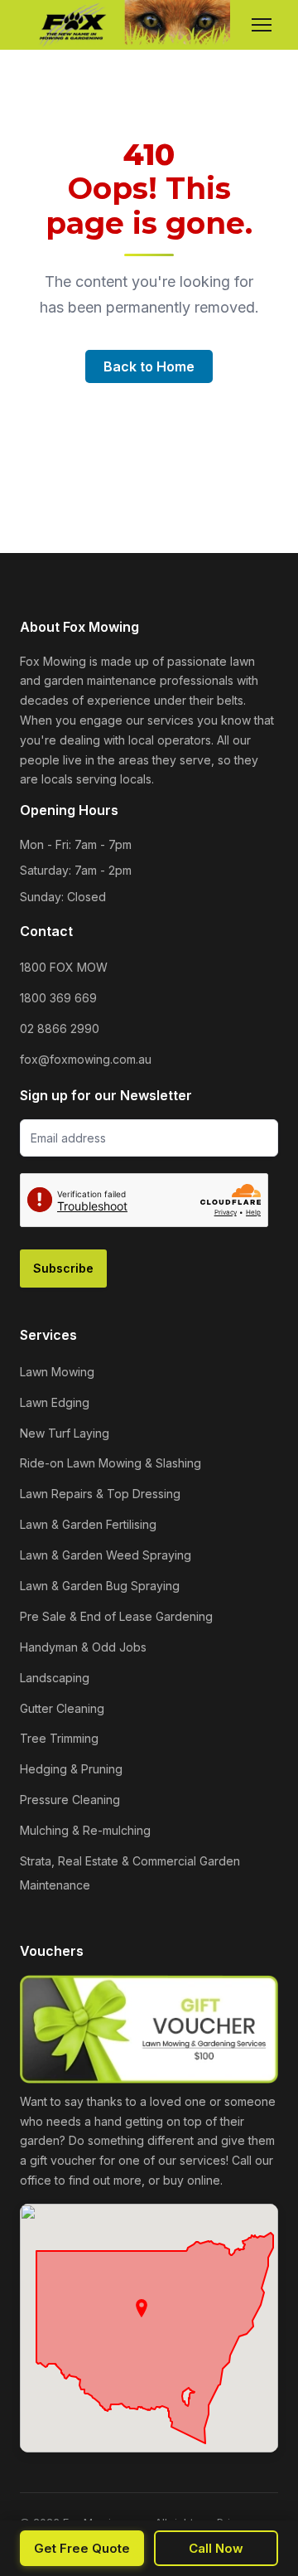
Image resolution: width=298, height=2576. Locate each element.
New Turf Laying (65, 1433)
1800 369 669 (58, 998)
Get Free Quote (82, 2548)
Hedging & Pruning (71, 1769)
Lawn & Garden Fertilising (88, 1524)
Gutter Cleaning (62, 1708)
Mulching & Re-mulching (85, 1830)
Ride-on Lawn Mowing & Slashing (111, 1463)
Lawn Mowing (57, 1372)
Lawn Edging (55, 1402)
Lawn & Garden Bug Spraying (100, 1586)
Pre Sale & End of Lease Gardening (116, 1616)
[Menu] (262, 25)
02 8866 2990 (60, 1028)
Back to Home (149, 366)
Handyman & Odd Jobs (83, 1647)
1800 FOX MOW (64, 967)
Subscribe (63, 1268)
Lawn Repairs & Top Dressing (100, 1494)
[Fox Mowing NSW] (125, 25)
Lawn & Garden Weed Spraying (106, 1555)
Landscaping (55, 1678)
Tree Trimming (59, 1738)
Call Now (216, 2548)
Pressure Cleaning (70, 1800)
